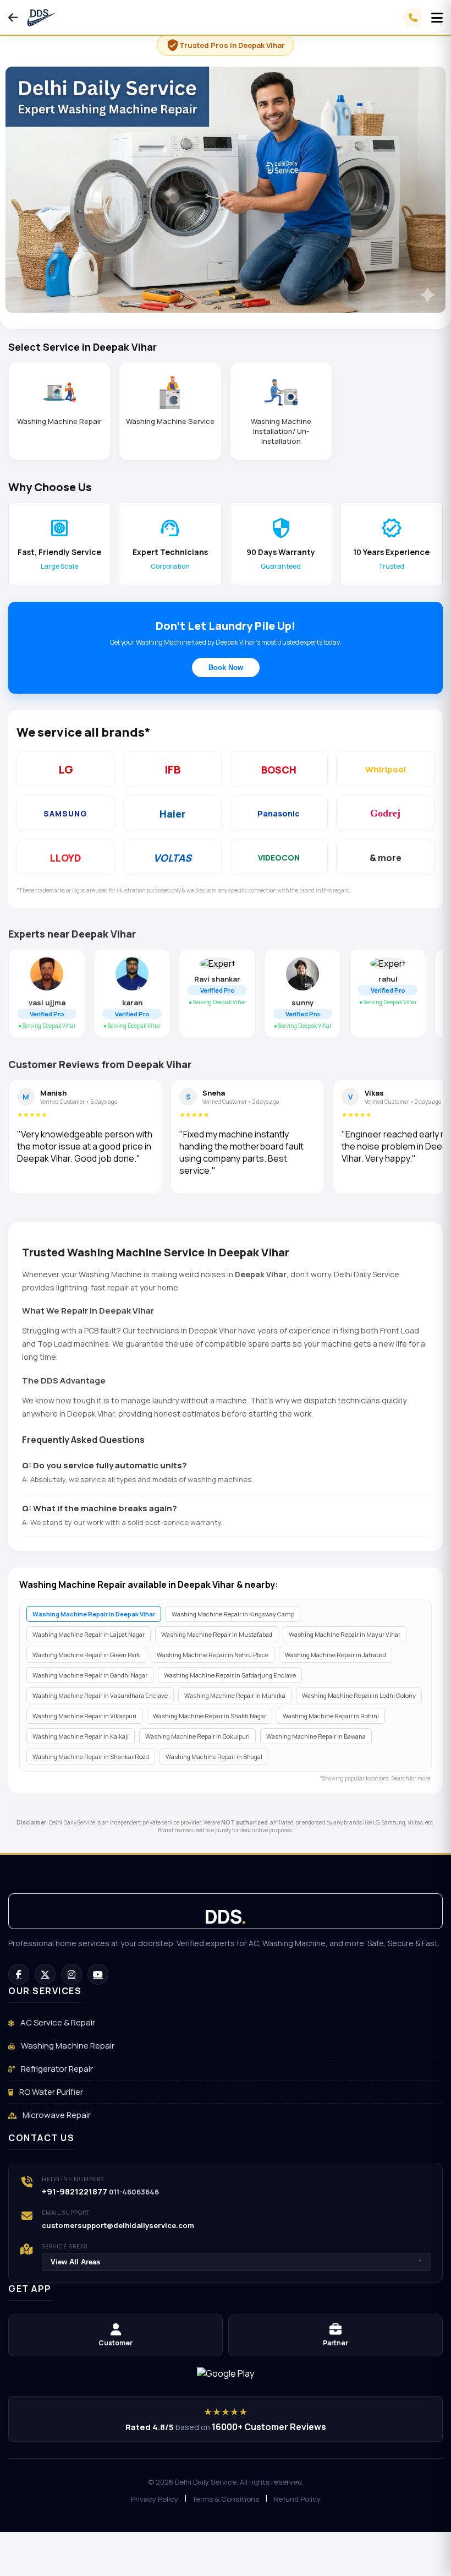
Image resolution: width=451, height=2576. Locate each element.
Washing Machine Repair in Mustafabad (217, 1634)
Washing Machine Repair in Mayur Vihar (345, 1634)
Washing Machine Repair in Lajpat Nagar (89, 1634)
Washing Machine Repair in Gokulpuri (197, 1736)
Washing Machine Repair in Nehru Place (213, 1655)
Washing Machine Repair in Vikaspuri (84, 1716)
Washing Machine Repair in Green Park (86, 1655)
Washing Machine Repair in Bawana (316, 1736)
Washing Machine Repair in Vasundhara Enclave (100, 1695)
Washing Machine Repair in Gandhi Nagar (90, 1675)
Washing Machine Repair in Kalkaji (81, 1736)
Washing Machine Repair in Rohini (331, 1716)
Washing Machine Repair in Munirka (235, 1695)
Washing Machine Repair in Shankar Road (91, 1757)
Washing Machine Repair (67, 2046)
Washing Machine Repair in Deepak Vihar (94, 1614)
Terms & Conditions (226, 2499)
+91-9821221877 (75, 2191)
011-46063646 (134, 2192)
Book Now (226, 668)
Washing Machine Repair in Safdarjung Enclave (230, 1675)
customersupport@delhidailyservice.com (118, 2225)
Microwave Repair (56, 2115)
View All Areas (237, 2262)
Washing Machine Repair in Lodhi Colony (359, 1695)
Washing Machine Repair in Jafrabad (335, 1655)
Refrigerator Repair (56, 2069)
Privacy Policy (155, 2499)
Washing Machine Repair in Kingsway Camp (233, 1614)
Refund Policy (297, 2499)
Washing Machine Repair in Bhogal (214, 1757)
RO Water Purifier (50, 2092)
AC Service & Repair (57, 2022)
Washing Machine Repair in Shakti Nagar (210, 1716)
